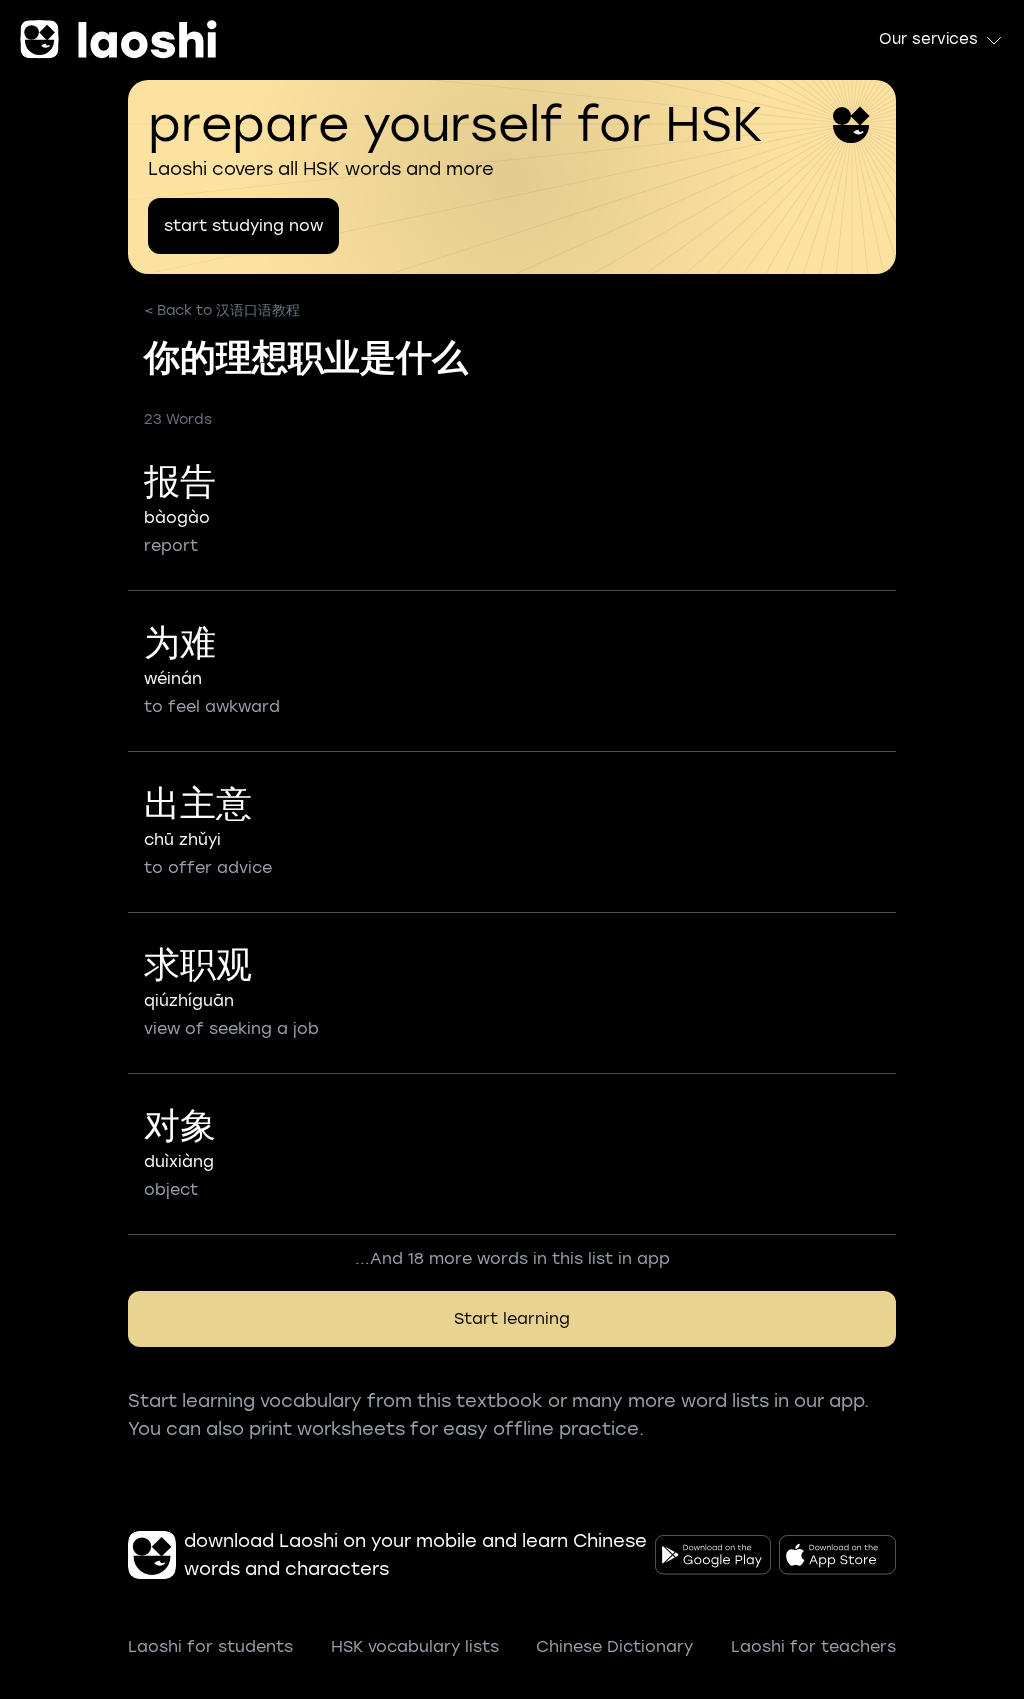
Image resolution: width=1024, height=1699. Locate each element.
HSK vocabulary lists (415, 1646)
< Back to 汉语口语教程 (222, 310)
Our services (928, 39)
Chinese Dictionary (614, 1646)
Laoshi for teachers (813, 1646)
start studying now (243, 225)
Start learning (512, 1318)
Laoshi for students (210, 1646)
